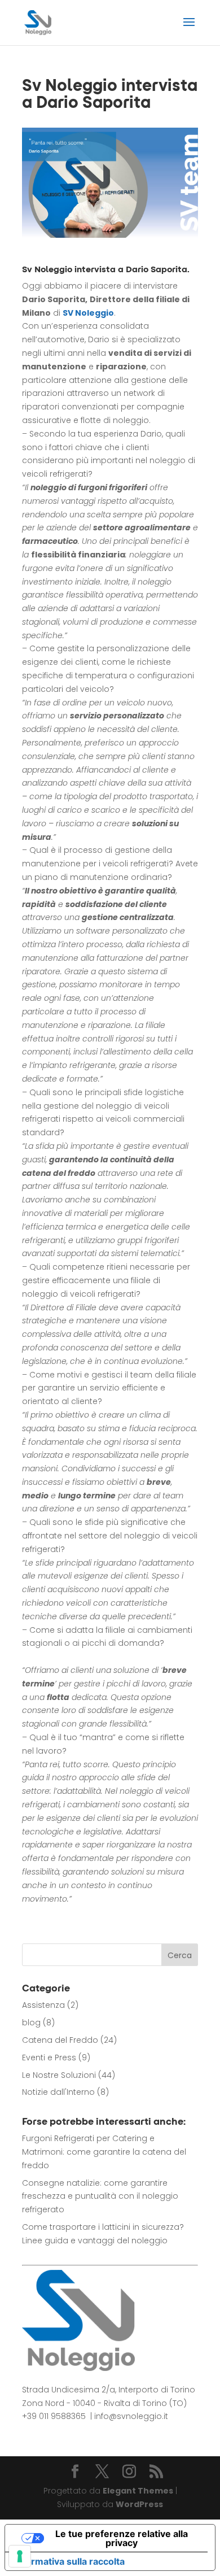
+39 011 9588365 (54, 2416)
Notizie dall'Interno (58, 2092)
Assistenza (43, 2005)
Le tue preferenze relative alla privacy (122, 2538)
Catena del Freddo (60, 2040)
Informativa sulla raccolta (69, 2561)
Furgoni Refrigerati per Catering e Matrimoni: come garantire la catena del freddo (104, 2152)
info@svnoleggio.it (131, 2416)
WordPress (139, 2504)
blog (31, 2023)
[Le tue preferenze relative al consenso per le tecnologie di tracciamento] (20, 2556)
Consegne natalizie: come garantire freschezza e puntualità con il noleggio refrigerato (100, 2196)
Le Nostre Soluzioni (59, 2075)
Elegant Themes (138, 2491)
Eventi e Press (49, 2058)
